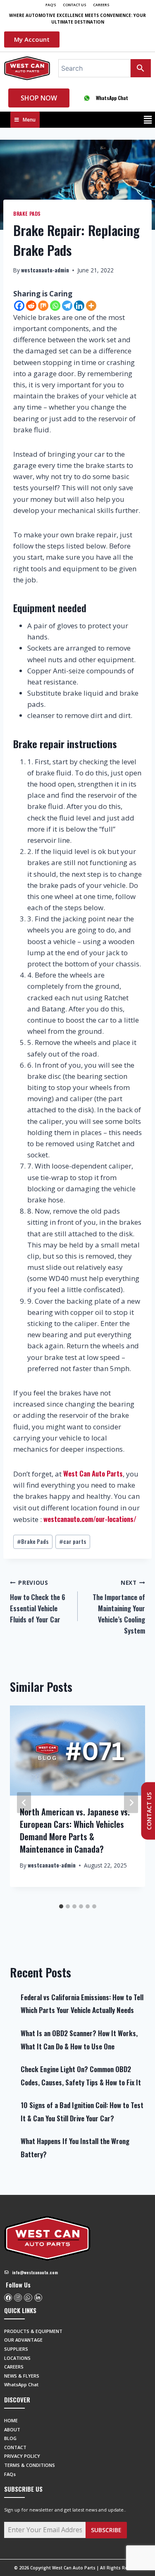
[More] (91, 306)
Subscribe (106, 2530)
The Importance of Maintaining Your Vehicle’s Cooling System (119, 1607)
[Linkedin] (79, 306)
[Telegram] (67, 306)
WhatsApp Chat (112, 98)
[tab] (61, 1906)
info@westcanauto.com (35, 2272)
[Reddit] (31, 306)
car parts (73, 1541)
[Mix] (43, 306)
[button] (148, 120)
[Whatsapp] (55, 306)
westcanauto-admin (45, 270)
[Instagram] (18, 2298)
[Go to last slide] (24, 1802)
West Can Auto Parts (93, 1473)
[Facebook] (19, 306)
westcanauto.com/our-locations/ (90, 1519)
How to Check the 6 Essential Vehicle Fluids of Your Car (38, 1602)
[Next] (131, 1802)
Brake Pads (27, 213)
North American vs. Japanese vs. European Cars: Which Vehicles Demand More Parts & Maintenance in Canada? (75, 1830)
